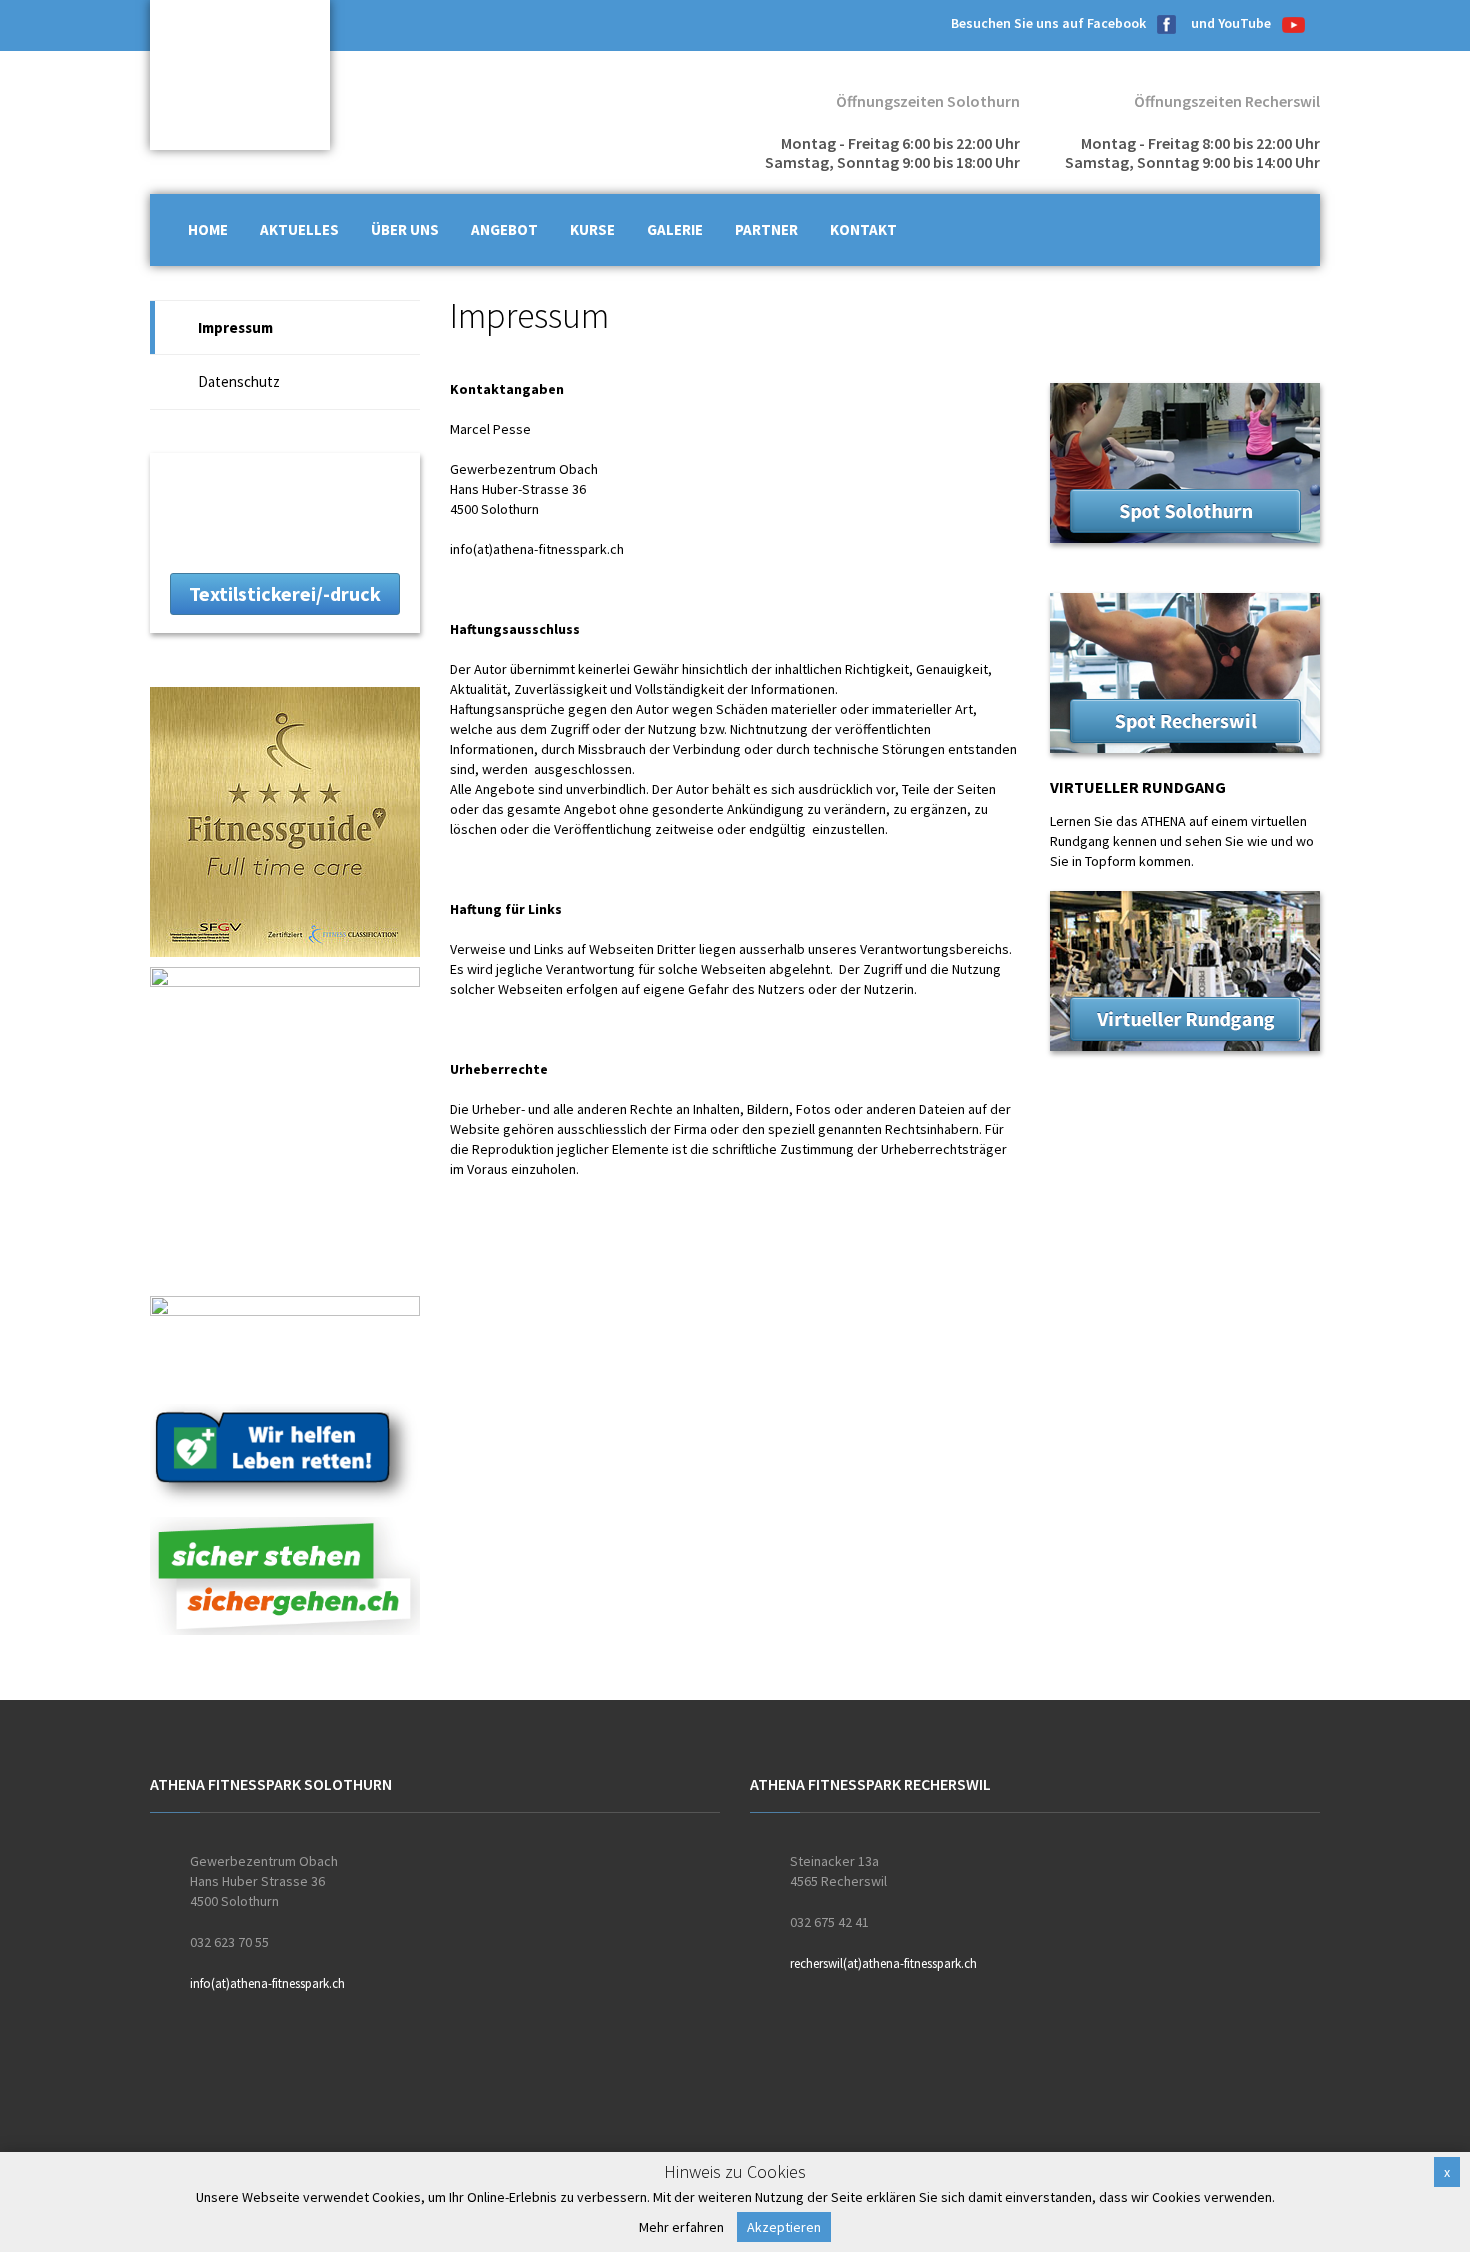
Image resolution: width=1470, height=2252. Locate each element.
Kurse (592, 229)
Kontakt (863, 229)
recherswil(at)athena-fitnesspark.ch (883, 1963)
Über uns (405, 229)
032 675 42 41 (829, 1922)
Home (208, 229)
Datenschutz (239, 381)
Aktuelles (299, 229)
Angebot (504, 229)
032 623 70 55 (229, 1942)
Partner (766, 229)
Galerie (675, 229)
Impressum (235, 327)
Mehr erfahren (681, 2227)
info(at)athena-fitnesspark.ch (537, 549)
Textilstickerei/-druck (285, 593)
